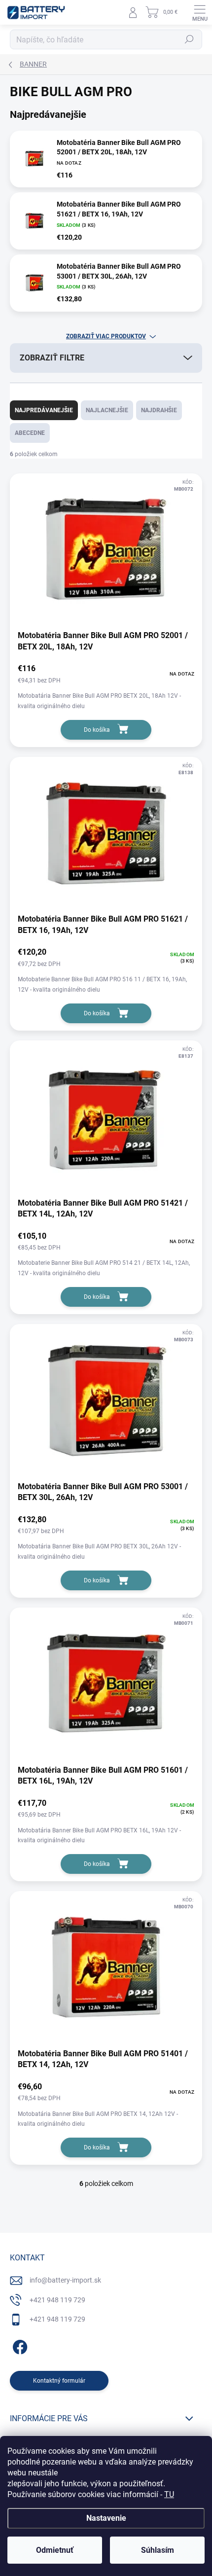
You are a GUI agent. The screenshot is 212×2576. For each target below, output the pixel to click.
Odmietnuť (55, 2550)
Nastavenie (106, 2518)
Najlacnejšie (107, 410)
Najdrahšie (159, 410)
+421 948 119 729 (57, 2300)
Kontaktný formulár (59, 2381)
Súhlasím (158, 2550)
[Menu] (200, 12)
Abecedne (30, 433)
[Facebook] (18, 2345)
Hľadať (189, 39)
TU (169, 2494)
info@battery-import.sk (65, 2280)
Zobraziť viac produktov (106, 336)
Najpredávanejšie (44, 410)
